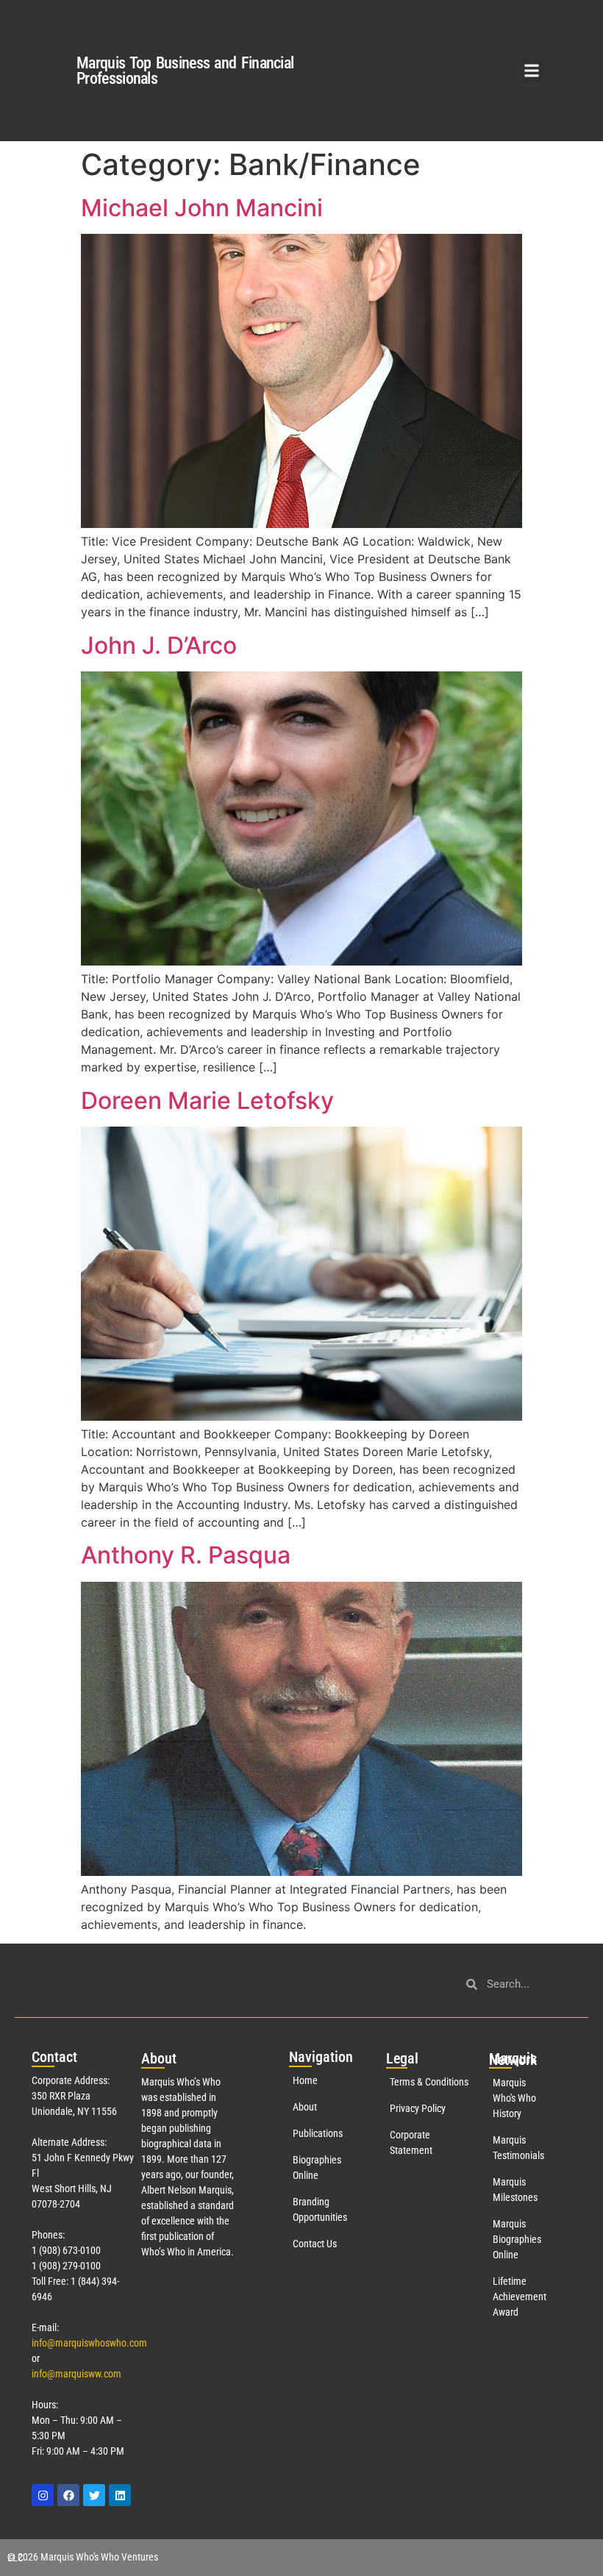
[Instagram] (43, 2495)
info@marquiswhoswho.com (89, 2343)
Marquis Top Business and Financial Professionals (185, 71)
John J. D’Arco (159, 645)
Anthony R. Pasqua (186, 1555)
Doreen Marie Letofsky (207, 1100)
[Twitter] (94, 2495)
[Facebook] (68, 2495)
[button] (532, 71)
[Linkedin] (120, 2495)
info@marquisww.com (76, 2374)
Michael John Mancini (202, 208)
